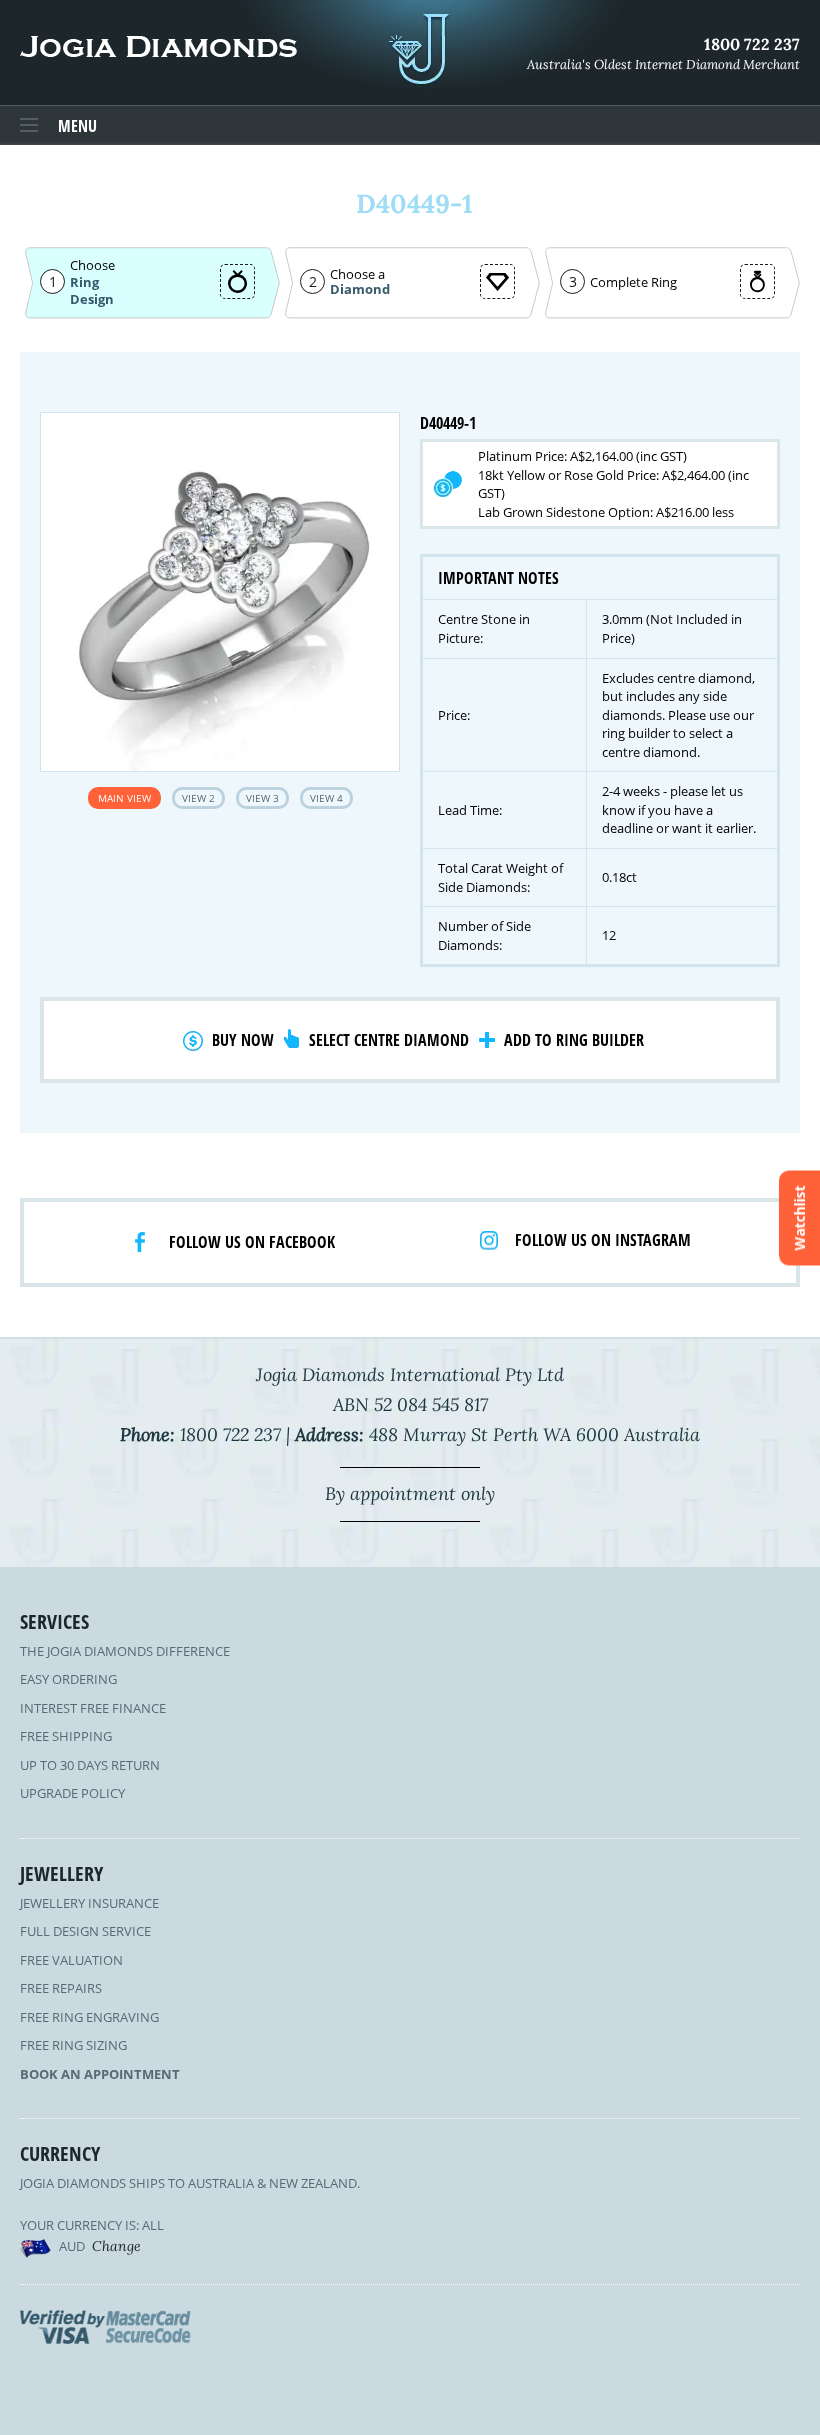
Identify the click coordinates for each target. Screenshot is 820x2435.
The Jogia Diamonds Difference (125, 1651)
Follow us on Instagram (603, 1240)
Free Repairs (61, 1988)
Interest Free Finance (93, 1708)
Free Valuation (71, 1960)
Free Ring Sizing (73, 2045)
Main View (124, 798)
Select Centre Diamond (389, 1040)
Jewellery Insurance (89, 1903)
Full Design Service (85, 1931)
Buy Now (243, 1040)
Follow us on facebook (252, 1242)
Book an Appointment (100, 2074)
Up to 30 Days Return (90, 1765)
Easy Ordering (68, 1679)
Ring (84, 282)
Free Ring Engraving (89, 2017)
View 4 (326, 798)
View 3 (262, 798)
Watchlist (799, 1217)
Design (92, 299)
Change (116, 2246)
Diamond (360, 289)
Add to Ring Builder (574, 1040)
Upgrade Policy (72, 1793)
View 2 (198, 798)
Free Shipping (66, 1736)
